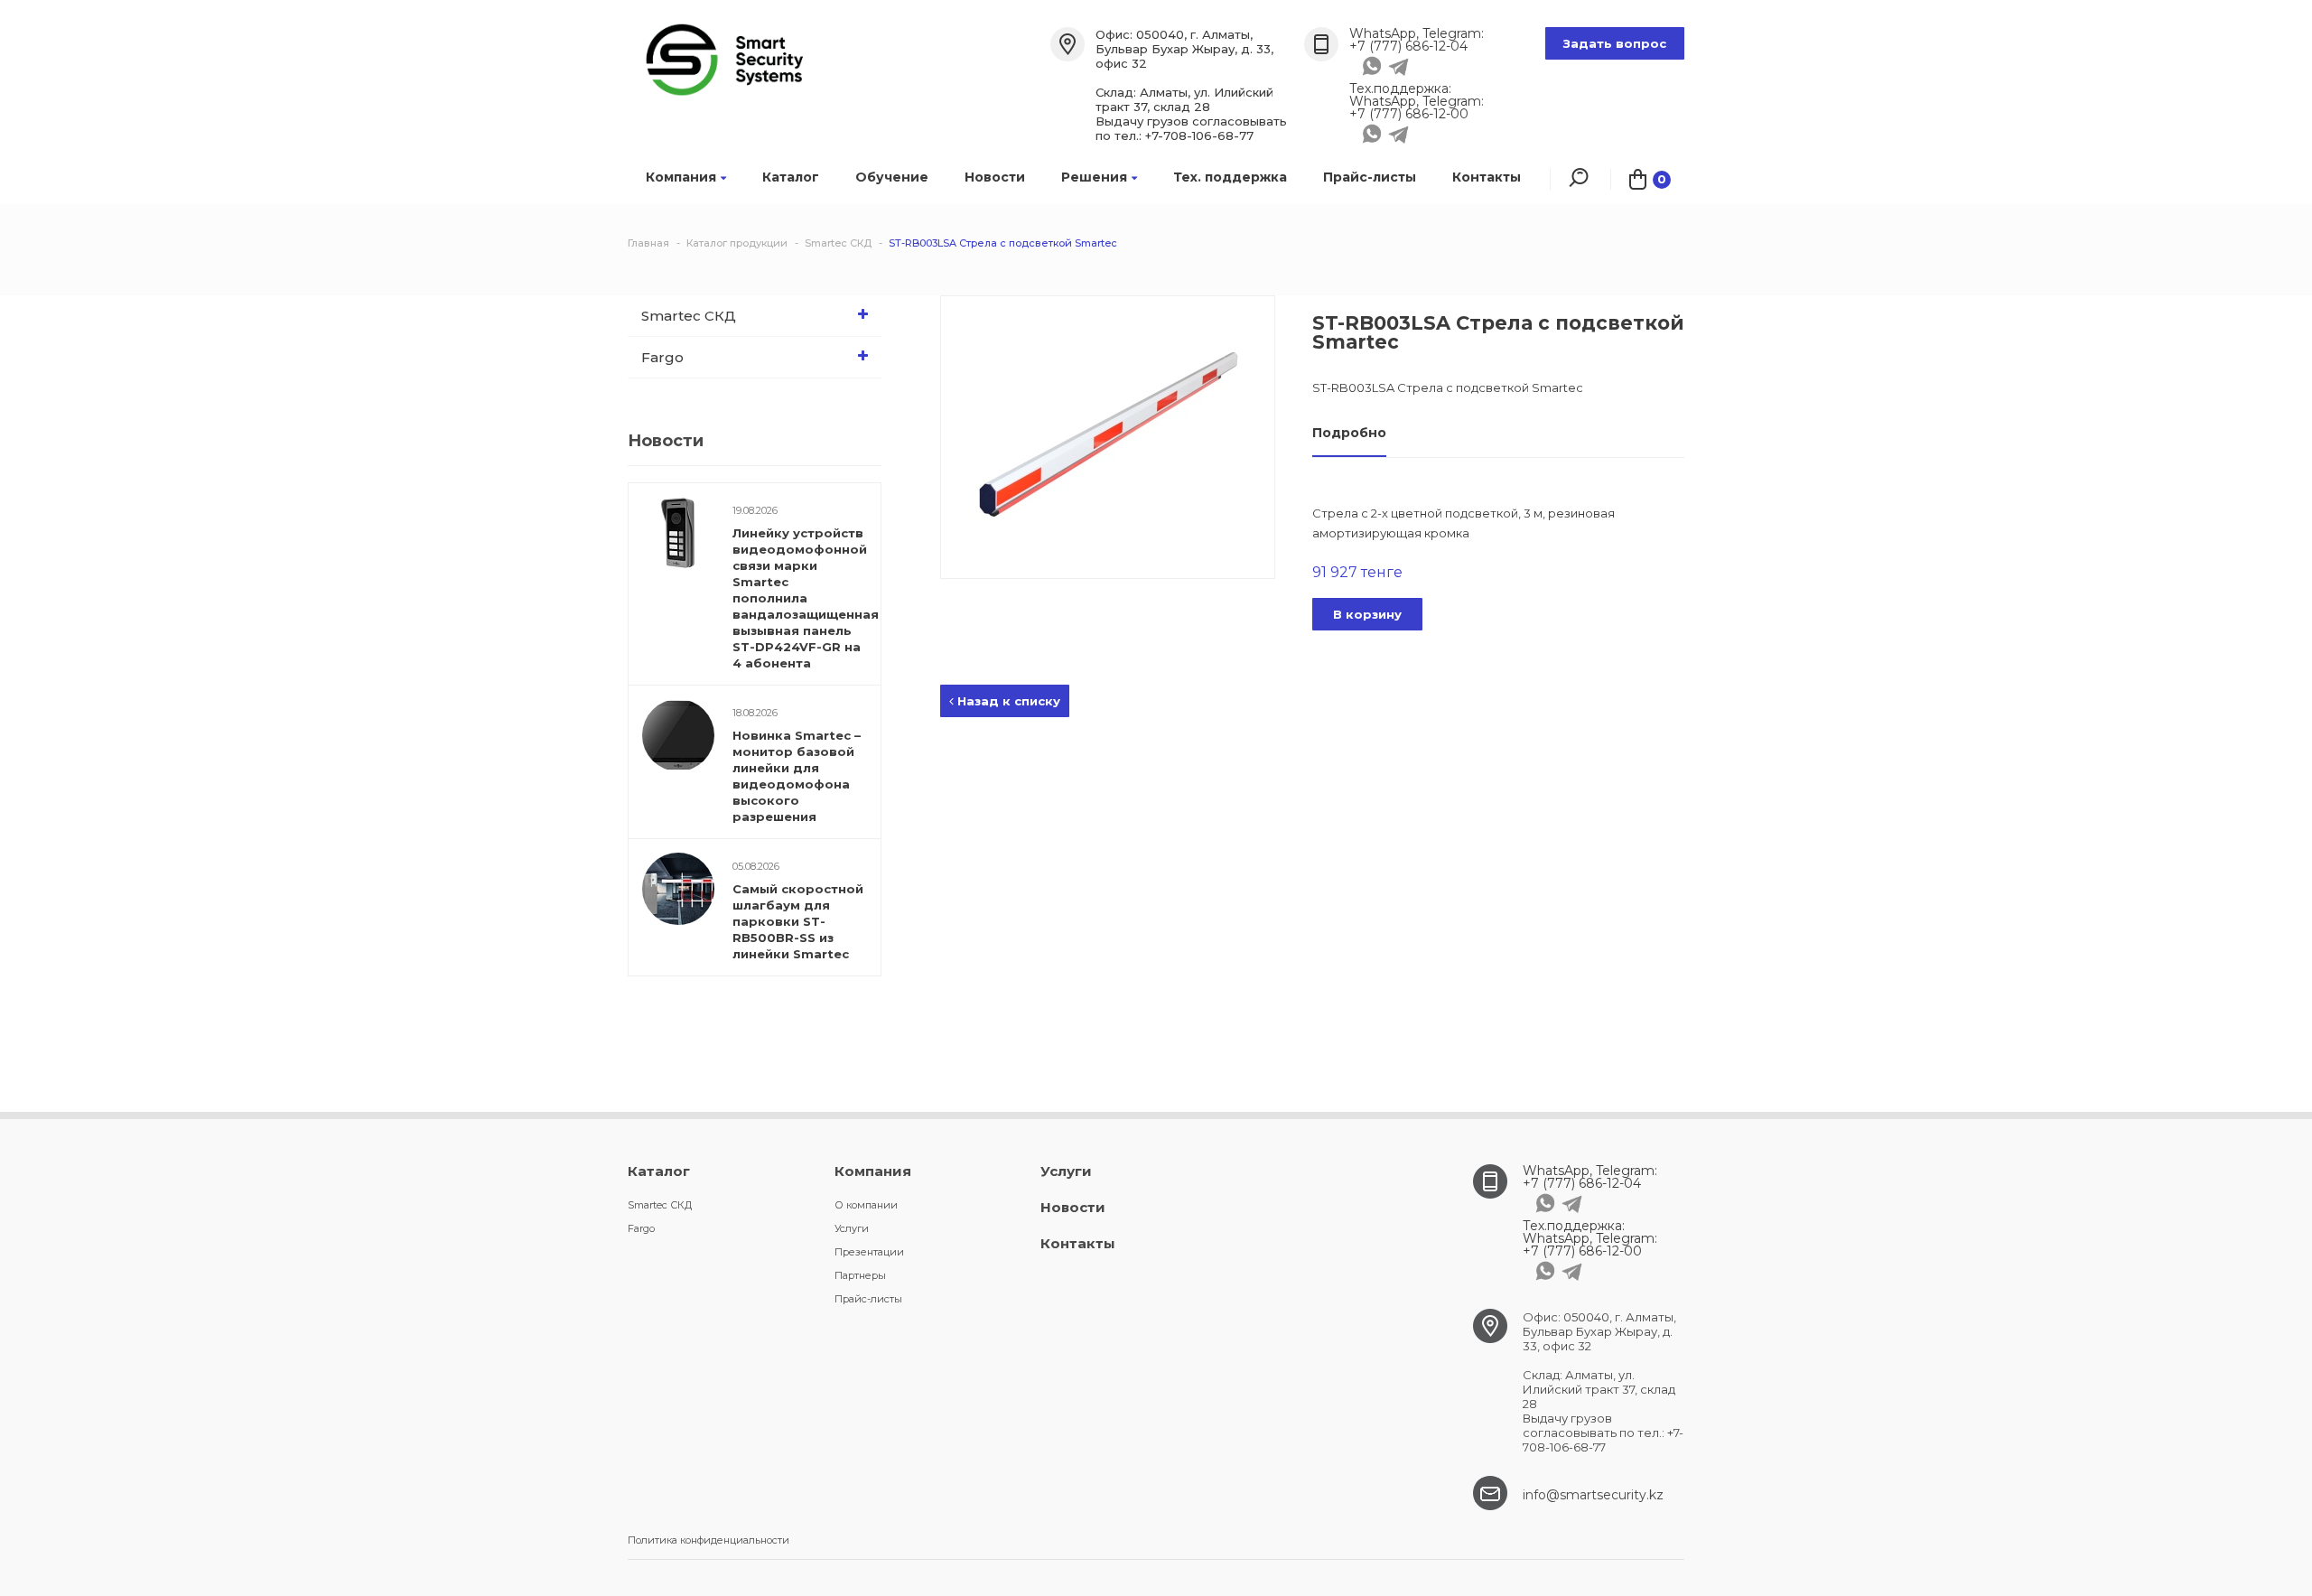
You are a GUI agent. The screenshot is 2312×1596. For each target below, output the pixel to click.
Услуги (852, 1228)
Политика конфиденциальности (709, 1540)
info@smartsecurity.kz (1593, 1495)
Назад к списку (1007, 701)
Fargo (662, 357)
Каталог (791, 177)
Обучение (892, 177)
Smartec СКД (689, 316)
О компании (866, 1205)
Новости (995, 177)
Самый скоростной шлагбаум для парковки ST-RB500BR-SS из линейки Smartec (798, 921)
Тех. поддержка (1230, 177)
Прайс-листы (1370, 177)
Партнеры (860, 1275)
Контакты (1487, 177)
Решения (1094, 177)
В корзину (1367, 614)
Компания (681, 177)
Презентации (869, 1252)
